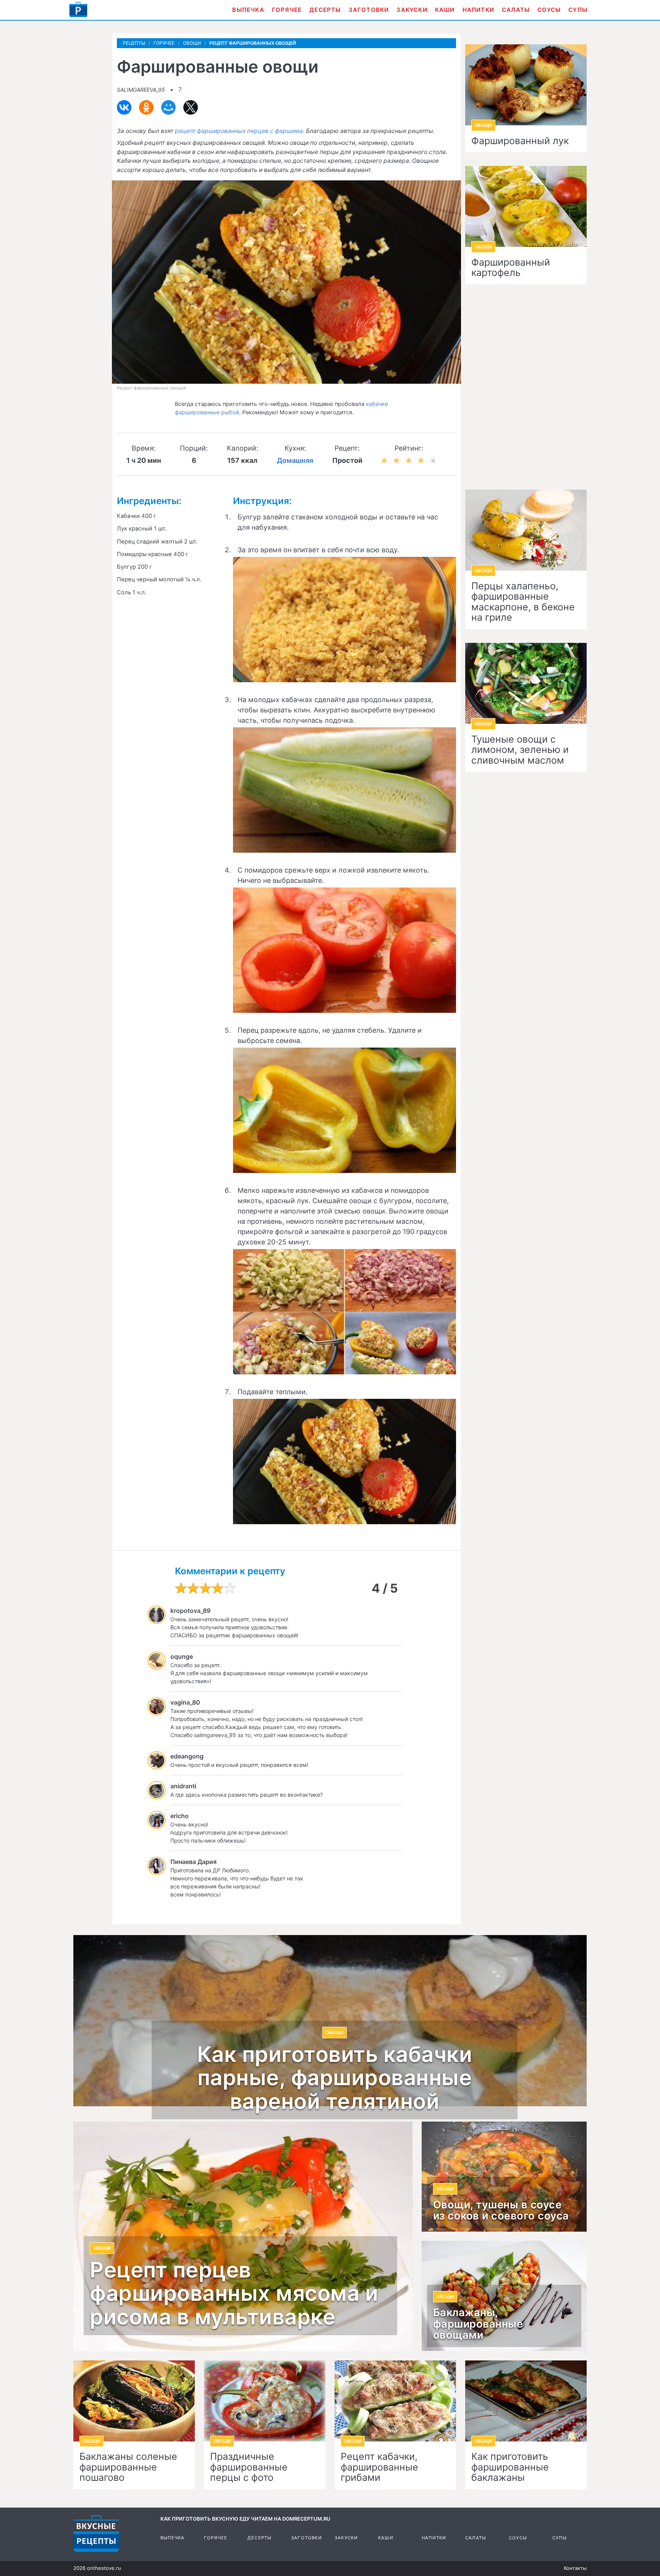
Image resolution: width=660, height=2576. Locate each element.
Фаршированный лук (520, 141)
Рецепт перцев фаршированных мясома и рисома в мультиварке (234, 2294)
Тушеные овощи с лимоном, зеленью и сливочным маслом (520, 750)
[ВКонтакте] (124, 107)
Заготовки (369, 10)
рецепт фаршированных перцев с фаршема (239, 131)
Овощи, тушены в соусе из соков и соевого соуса (501, 2211)
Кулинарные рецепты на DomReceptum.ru (96, 2534)
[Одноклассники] (146, 107)
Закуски (412, 10)
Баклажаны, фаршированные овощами (478, 2324)
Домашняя (295, 460)
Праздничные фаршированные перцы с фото (249, 2467)
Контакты (575, 2568)
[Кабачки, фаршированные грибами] (395, 2401)
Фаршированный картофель (511, 268)
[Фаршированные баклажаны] (526, 2401)
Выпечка (248, 10)
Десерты (325, 10)
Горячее (287, 10)
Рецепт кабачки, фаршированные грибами (379, 2467)
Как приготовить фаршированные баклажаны (510, 2467)
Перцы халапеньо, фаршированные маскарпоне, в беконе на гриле (523, 602)
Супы (578, 10)
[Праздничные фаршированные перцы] (265, 2401)
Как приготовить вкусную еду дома (78, 10)
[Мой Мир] (168, 107)
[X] (191, 107)
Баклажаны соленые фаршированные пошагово (128, 2467)
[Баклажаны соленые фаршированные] (134, 2401)
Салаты (516, 10)
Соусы (549, 10)
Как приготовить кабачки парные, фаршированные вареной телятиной (335, 2078)
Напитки (478, 10)
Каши (445, 10)
